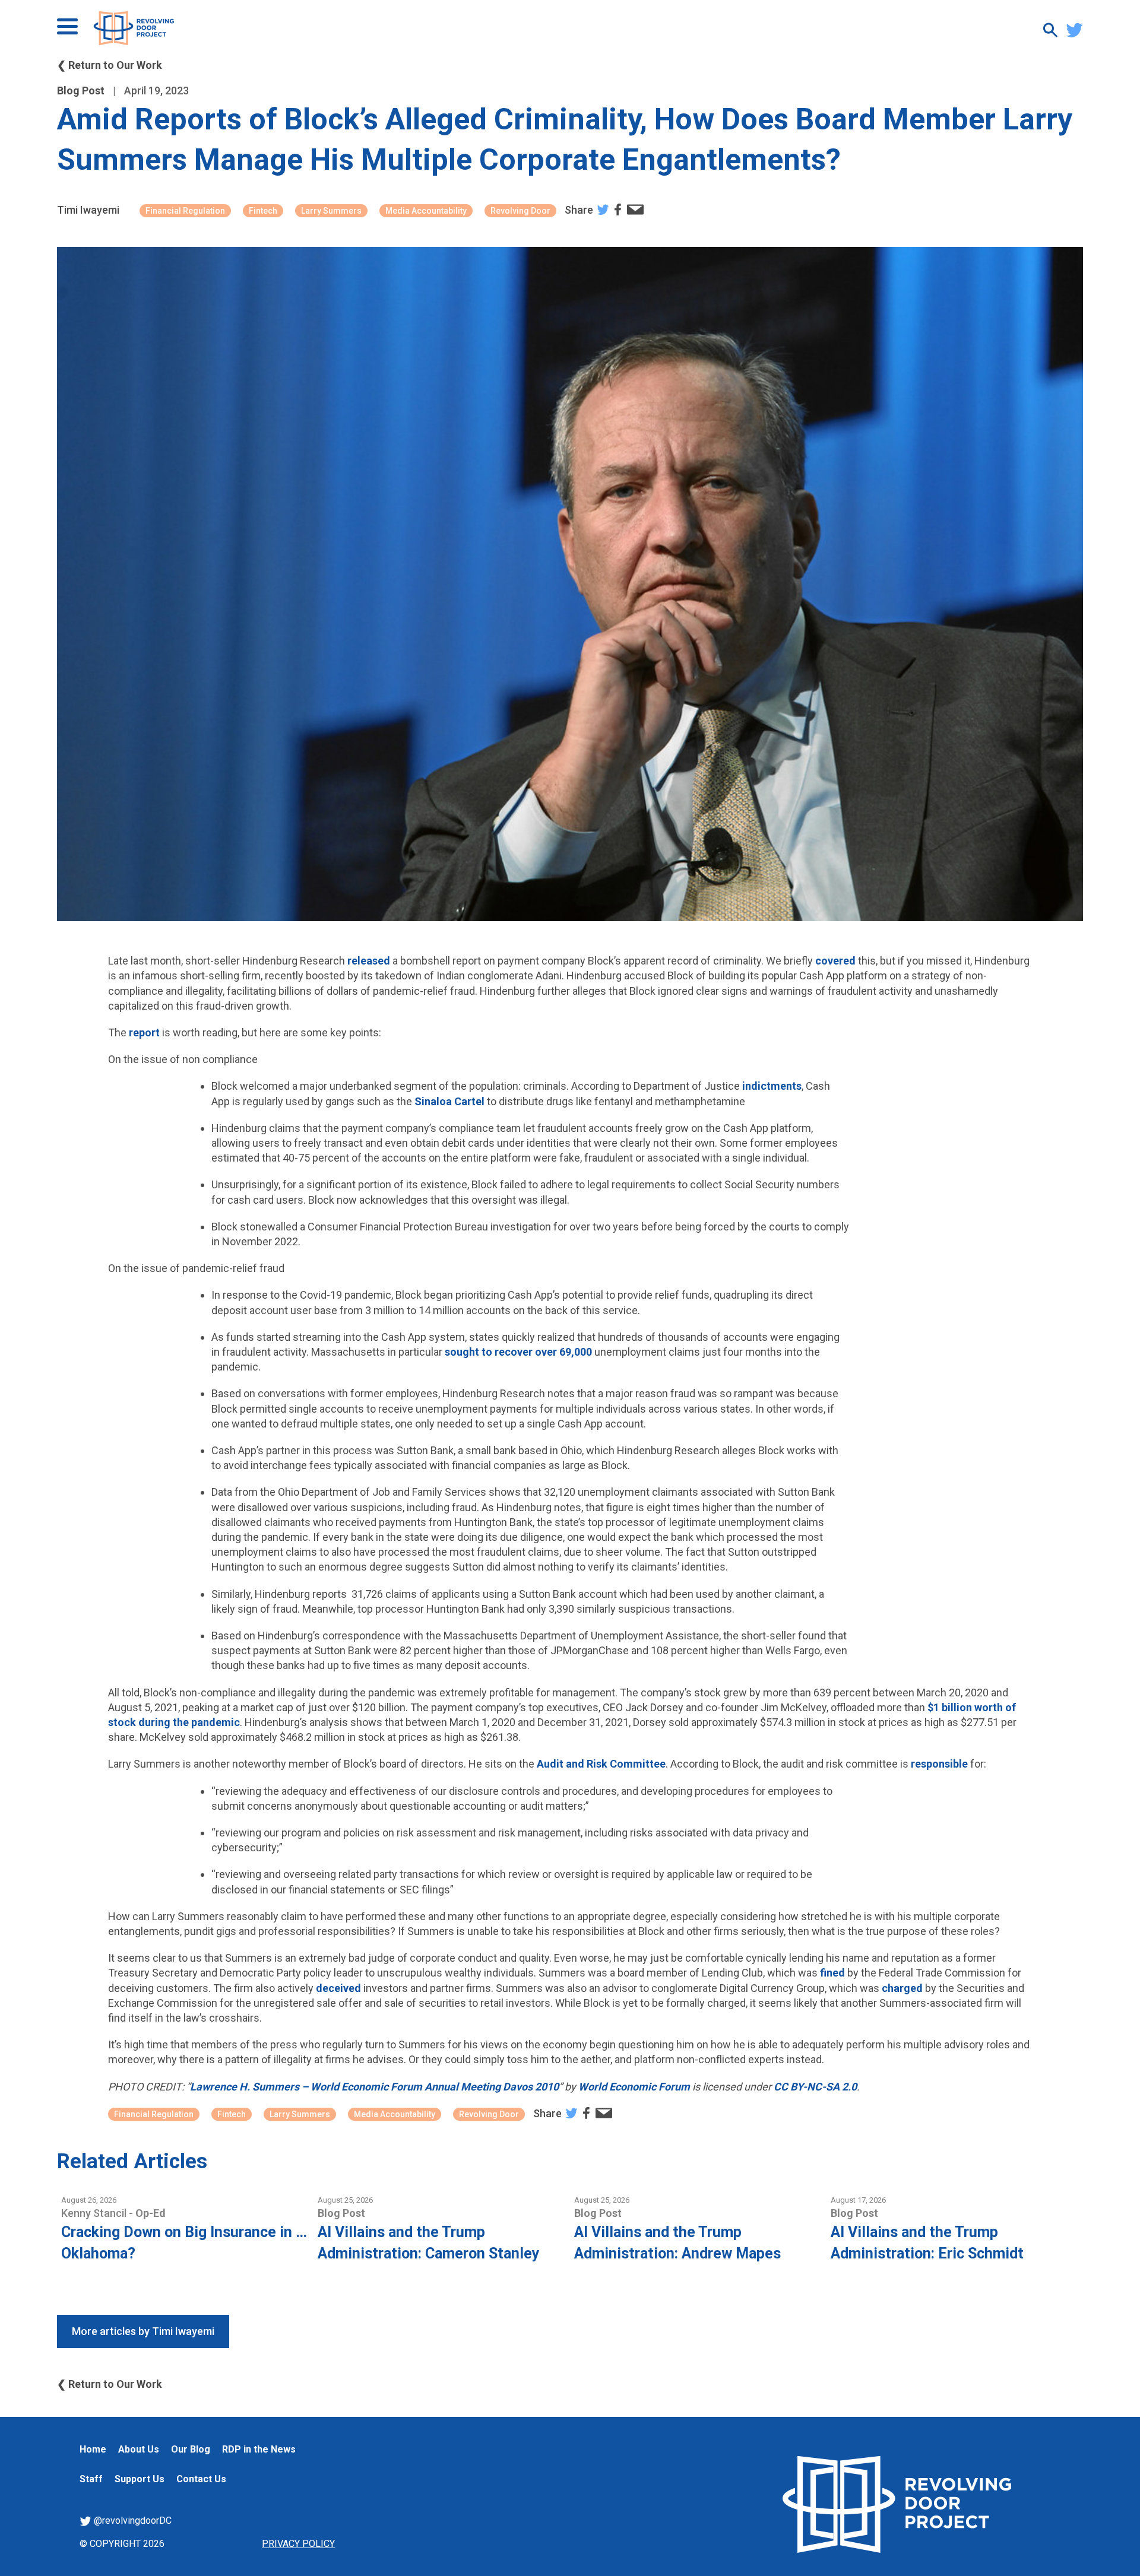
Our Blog (191, 2449)
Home (93, 2449)
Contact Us (201, 2479)
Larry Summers (331, 211)
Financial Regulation (185, 211)
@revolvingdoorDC (132, 2521)
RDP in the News (259, 2449)
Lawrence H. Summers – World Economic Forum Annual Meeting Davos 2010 (374, 2087)
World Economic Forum (634, 2087)
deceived (338, 1988)
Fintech (263, 211)
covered (835, 961)
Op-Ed (151, 2213)
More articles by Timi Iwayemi (143, 2331)
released (369, 961)
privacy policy (298, 2544)
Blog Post (81, 91)
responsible (939, 1764)
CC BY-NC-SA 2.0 (815, 2087)
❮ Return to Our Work (110, 65)
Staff (91, 2479)
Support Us (140, 2479)
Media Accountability (426, 211)
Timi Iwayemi (88, 210)
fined (832, 1973)
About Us (139, 2449)
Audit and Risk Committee (601, 1764)
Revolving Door (520, 211)
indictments (772, 1086)
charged (902, 1988)
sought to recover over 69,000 (518, 1352)
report (144, 1032)
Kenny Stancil (95, 2213)
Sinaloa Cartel (449, 1101)
